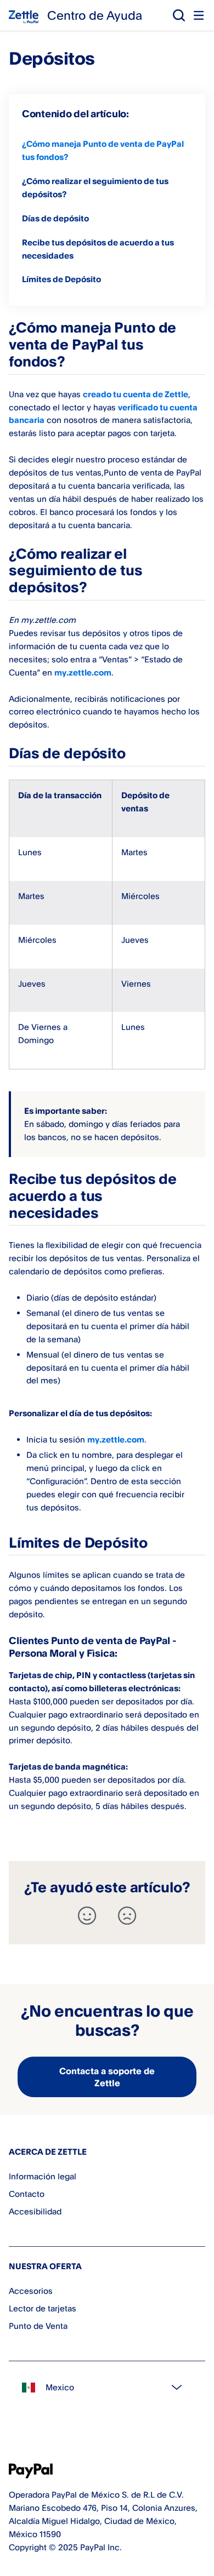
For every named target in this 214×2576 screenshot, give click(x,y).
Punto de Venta (38, 2326)
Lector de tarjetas (43, 2308)
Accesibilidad (35, 2211)
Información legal (43, 2176)
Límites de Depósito (61, 279)
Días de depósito (55, 218)
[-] (127, 1916)
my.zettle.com (83, 672)
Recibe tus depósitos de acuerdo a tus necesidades (98, 249)
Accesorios (31, 2291)
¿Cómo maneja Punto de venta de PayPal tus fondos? (103, 150)
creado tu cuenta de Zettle (136, 394)
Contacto (27, 2194)
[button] (179, 15)
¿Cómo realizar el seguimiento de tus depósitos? (95, 188)
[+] (87, 1916)
